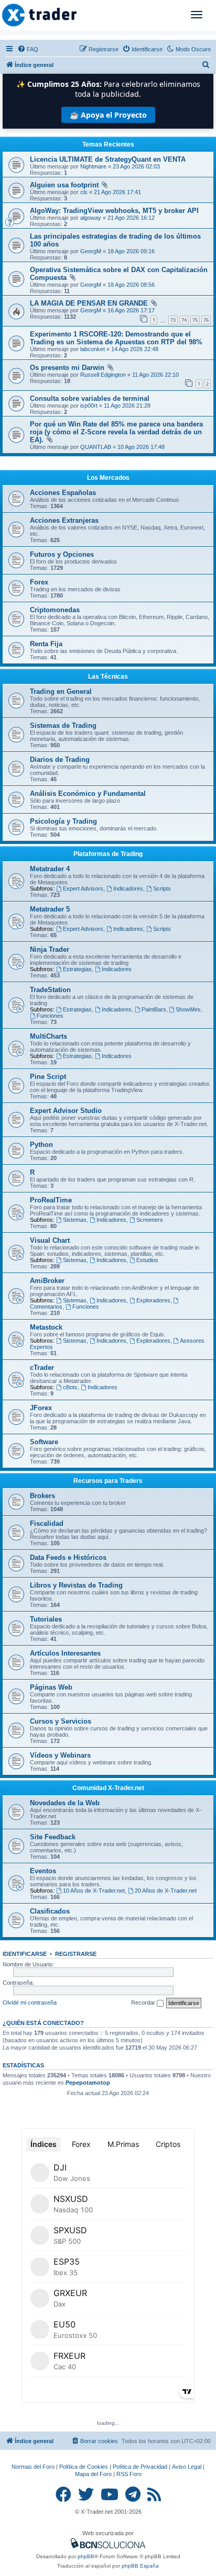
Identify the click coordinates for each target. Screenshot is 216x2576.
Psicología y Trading (63, 821)
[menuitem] (28, 49)
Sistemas (75, 1220)
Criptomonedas (55, 610)
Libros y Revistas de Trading (76, 1585)
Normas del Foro (33, 2467)
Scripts (162, 888)
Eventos (43, 1871)
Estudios (147, 1260)
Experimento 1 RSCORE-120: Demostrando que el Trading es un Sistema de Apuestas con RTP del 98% (116, 338)
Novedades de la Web (65, 1803)
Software (44, 1442)
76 (206, 320)
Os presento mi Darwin (67, 368)
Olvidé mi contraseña (30, 2003)
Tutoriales (46, 1619)
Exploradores (153, 1300)
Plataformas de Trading (108, 854)
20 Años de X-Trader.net (166, 1891)
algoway (91, 218)
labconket (93, 349)
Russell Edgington (103, 375)
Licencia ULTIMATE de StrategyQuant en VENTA (108, 159)
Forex (39, 582)
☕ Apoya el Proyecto (108, 115)
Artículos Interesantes (65, 1653)
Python (41, 1145)
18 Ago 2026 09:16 (131, 251)
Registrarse (76, 1954)
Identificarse (25, 1954)
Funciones (50, 1016)
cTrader (42, 1368)
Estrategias (77, 969)
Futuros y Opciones (62, 554)
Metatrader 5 (50, 909)
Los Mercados (108, 478)
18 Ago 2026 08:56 (131, 285)
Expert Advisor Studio (66, 1111)
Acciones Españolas (63, 493)
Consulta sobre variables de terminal (90, 398)
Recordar (144, 2003)
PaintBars (154, 1009)
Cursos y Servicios (61, 1721)
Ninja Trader (50, 949)
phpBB (86, 2556)
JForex (41, 1408)
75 (195, 320)
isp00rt (89, 406)
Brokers (42, 1496)
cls (84, 192)
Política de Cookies (84, 2467)
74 (184, 320)
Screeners (150, 1220)
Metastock (46, 1327)
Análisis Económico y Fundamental (88, 794)
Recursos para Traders (108, 1481)
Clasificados (50, 1911)
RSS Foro (129, 2474)
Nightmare (93, 166)
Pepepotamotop (88, 2083)
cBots (70, 1387)
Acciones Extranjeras (64, 520)
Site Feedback (53, 1837)
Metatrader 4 (50, 869)
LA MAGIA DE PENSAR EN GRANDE (89, 303)
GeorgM (91, 251)
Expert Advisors (83, 888)
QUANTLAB (96, 447)
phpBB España (140, 2566)
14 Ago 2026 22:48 (135, 349)
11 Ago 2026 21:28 (127, 406)
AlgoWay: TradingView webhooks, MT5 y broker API (114, 211)
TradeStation (50, 990)
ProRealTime (51, 1200)
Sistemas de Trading (63, 725)
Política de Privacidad (140, 2467)
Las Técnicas (108, 677)
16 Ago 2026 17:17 (131, 310)
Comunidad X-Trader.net (108, 1788)
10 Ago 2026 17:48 (141, 447)
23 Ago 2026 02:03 (136, 166)
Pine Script (48, 1077)
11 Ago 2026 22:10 (155, 375)
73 (173, 320)
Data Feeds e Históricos (68, 1557)
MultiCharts (48, 1036)
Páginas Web (51, 1687)
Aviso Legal (187, 2467)
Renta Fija (46, 644)
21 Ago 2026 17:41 (117, 192)
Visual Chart (50, 1240)
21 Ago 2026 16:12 (131, 218)
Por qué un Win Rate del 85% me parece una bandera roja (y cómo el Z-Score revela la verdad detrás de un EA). (116, 432)
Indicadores (128, 888)
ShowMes (188, 1009)
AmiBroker (47, 1281)
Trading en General (61, 691)
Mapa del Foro (93, 2474)
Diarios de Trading (60, 760)
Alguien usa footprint (64, 185)
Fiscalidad (47, 1523)
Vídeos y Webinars (60, 1755)
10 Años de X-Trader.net (94, 1891)
